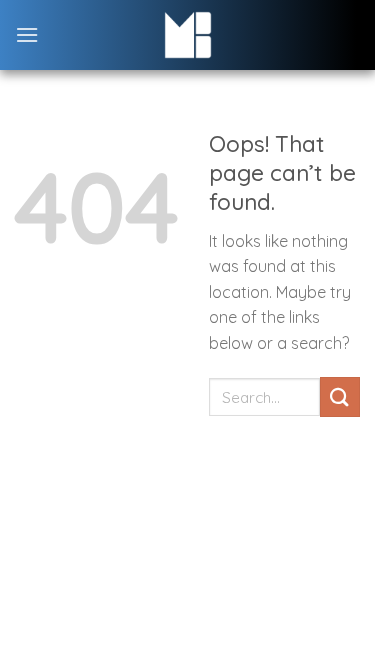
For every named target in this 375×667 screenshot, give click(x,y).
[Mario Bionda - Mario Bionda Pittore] (187, 35)
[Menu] (27, 34)
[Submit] (340, 396)
